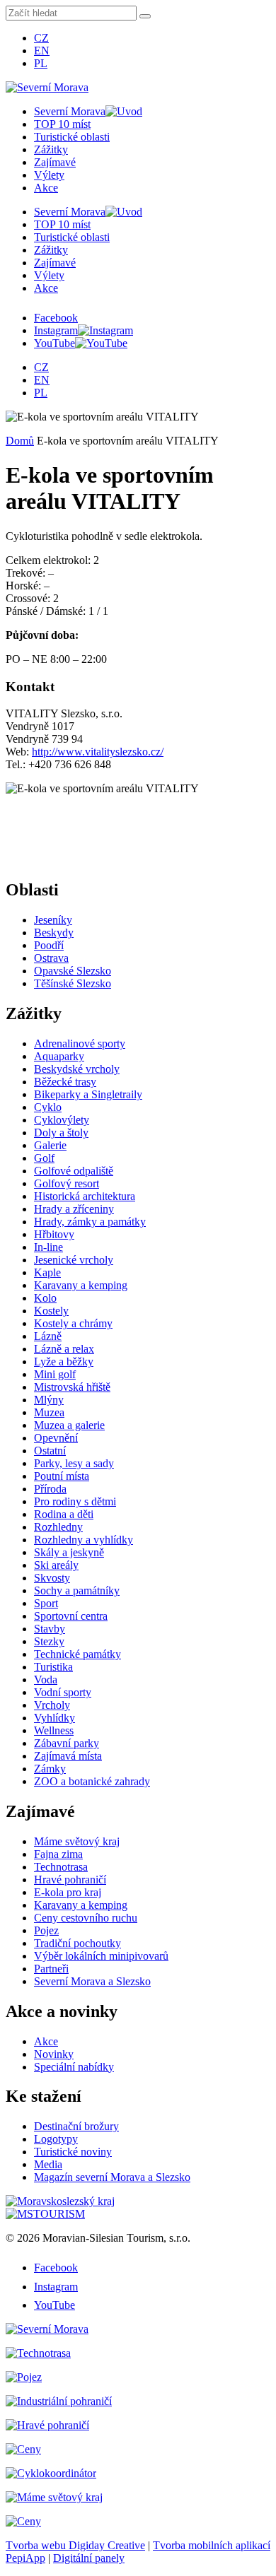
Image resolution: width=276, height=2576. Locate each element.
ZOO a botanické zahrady (92, 1781)
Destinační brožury (76, 2126)
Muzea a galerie (69, 1425)
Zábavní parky (67, 1743)
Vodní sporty (63, 1692)
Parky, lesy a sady (74, 1463)
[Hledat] (145, 16)
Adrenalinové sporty (80, 1043)
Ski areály (56, 1565)
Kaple (47, 1272)
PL (41, 63)
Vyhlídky (54, 1718)
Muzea (49, 1412)
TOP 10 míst (62, 124)
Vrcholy (52, 1705)
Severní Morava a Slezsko (92, 1981)
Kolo (45, 1298)
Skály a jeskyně (69, 1552)
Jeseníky (53, 920)
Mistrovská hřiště (72, 1387)
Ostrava (51, 958)
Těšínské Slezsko (73, 983)
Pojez (46, 1930)
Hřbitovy (54, 1234)
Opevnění (56, 1438)
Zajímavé (55, 162)
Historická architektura (85, 1196)
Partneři (51, 1969)
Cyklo (48, 1107)
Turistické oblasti (72, 137)
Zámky (50, 1769)
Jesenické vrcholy (74, 1260)
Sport (46, 1603)
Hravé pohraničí (70, 1880)
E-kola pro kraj (68, 1892)
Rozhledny (58, 1527)
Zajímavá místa (68, 1756)
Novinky (54, 2054)
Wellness (54, 1730)
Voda (46, 1680)
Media (48, 2164)
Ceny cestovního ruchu (86, 1918)
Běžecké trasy (65, 1082)
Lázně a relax (64, 1349)
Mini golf (55, 1374)
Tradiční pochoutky (77, 1943)
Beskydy (54, 933)
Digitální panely (89, 2558)
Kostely (51, 1311)
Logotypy (56, 2139)
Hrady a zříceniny (74, 1209)
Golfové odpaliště (74, 1171)
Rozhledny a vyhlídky (84, 1540)
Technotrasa (61, 1867)
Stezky (49, 1641)
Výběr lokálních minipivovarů (101, 1956)
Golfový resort (67, 1183)
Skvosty (52, 1578)
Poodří (49, 945)
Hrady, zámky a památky (90, 1222)
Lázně (48, 1336)
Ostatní (50, 1451)
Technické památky (77, 1654)
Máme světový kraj (77, 1841)
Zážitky (51, 149)
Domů (20, 441)
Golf (44, 1158)
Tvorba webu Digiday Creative (75, 2545)
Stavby (50, 1629)
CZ (41, 38)
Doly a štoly (61, 1133)
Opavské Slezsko (73, 971)
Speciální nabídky (74, 2067)
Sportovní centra (71, 1616)
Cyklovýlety (62, 1120)
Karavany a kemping (81, 1285)
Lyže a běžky (64, 1361)
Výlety (49, 175)
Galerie (50, 1145)
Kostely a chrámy (73, 1323)
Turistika (53, 1667)
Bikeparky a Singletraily (88, 1094)
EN (42, 51)
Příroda (50, 1489)
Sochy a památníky (77, 1590)
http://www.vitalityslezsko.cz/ (98, 752)
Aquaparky (59, 1056)
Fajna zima (58, 1854)
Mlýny (49, 1400)
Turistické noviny (73, 2152)
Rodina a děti (64, 1514)
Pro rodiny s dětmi (75, 1501)
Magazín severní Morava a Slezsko (112, 2177)
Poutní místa (62, 1476)
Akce (46, 188)
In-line (48, 1247)
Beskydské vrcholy (77, 1069)
